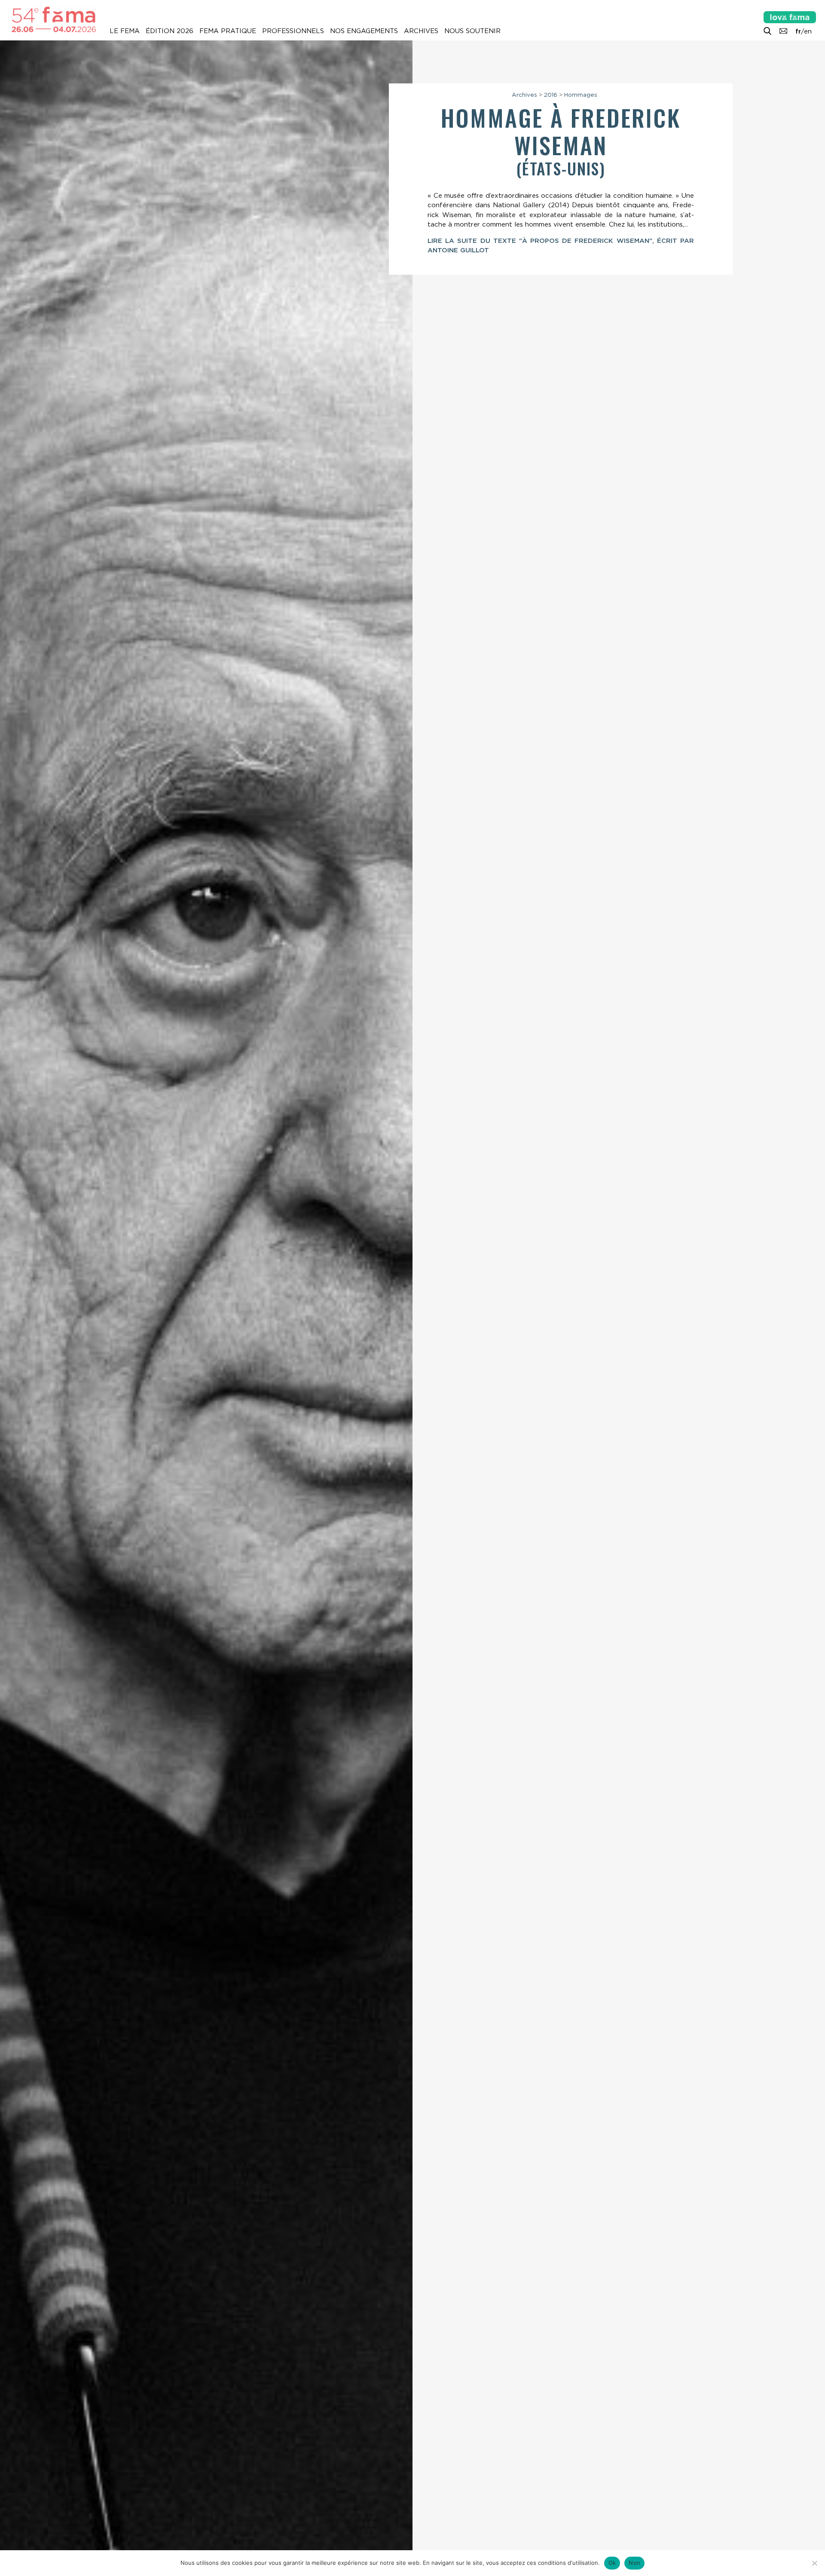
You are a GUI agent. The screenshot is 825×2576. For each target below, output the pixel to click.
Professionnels (293, 31)
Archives (421, 31)
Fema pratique (228, 31)
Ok (612, 2563)
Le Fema (125, 31)
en (808, 31)
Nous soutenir (472, 31)
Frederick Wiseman (597, 131)
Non (634, 2563)
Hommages (581, 95)
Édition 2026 (170, 31)
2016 (551, 95)
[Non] (814, 2563)
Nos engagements (364, 31)
